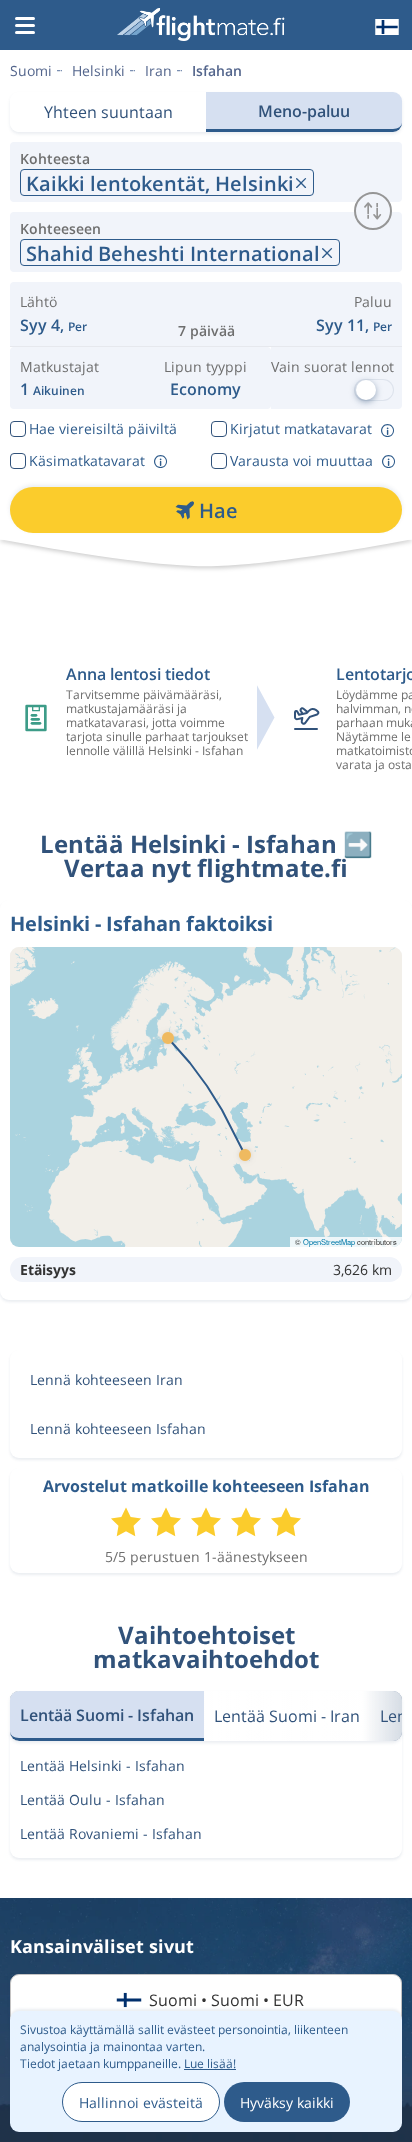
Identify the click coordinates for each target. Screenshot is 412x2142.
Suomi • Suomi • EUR (226, 2000)
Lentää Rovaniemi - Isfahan (111, 1833)
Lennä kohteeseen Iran (106, 1379)
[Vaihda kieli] (385, 27)
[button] (25, 27)
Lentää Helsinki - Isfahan (102, 1765)
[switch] (373, 211)
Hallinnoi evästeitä (141, 2102)
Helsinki (98, 70)
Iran (158, 70)
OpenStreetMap (329, 1241)
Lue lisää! (210, 2063)
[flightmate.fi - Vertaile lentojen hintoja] (204, 24)
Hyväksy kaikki (287, 2102)
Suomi (31, 70)
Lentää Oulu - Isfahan (92, 1799)
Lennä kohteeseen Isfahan (118, 1428)
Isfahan (217, 70)
